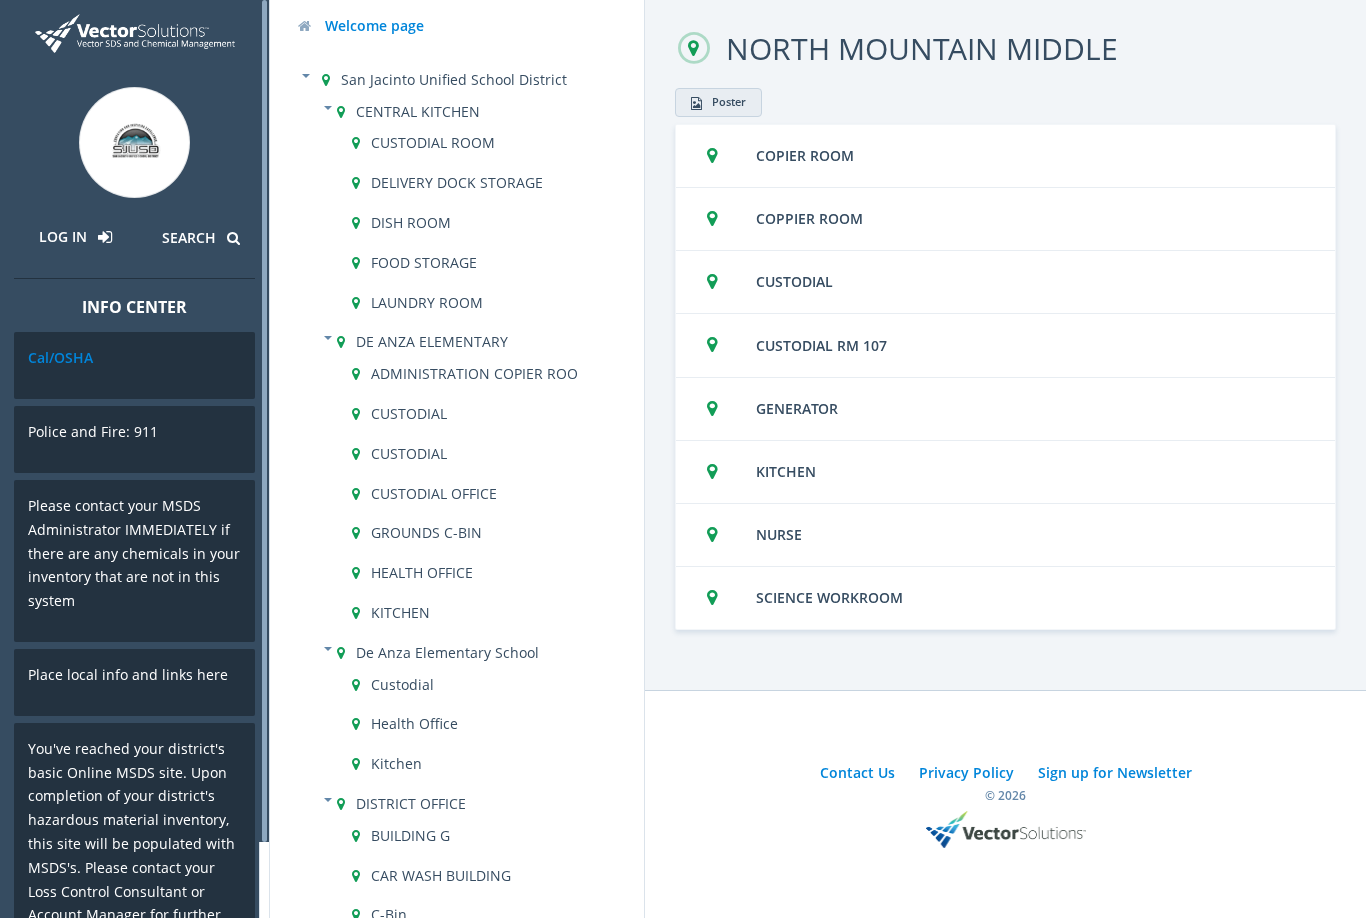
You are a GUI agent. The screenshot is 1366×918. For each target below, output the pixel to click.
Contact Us (857, 772)
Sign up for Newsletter (1115, 772)
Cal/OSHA (60, 357)
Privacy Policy (966, 772)
